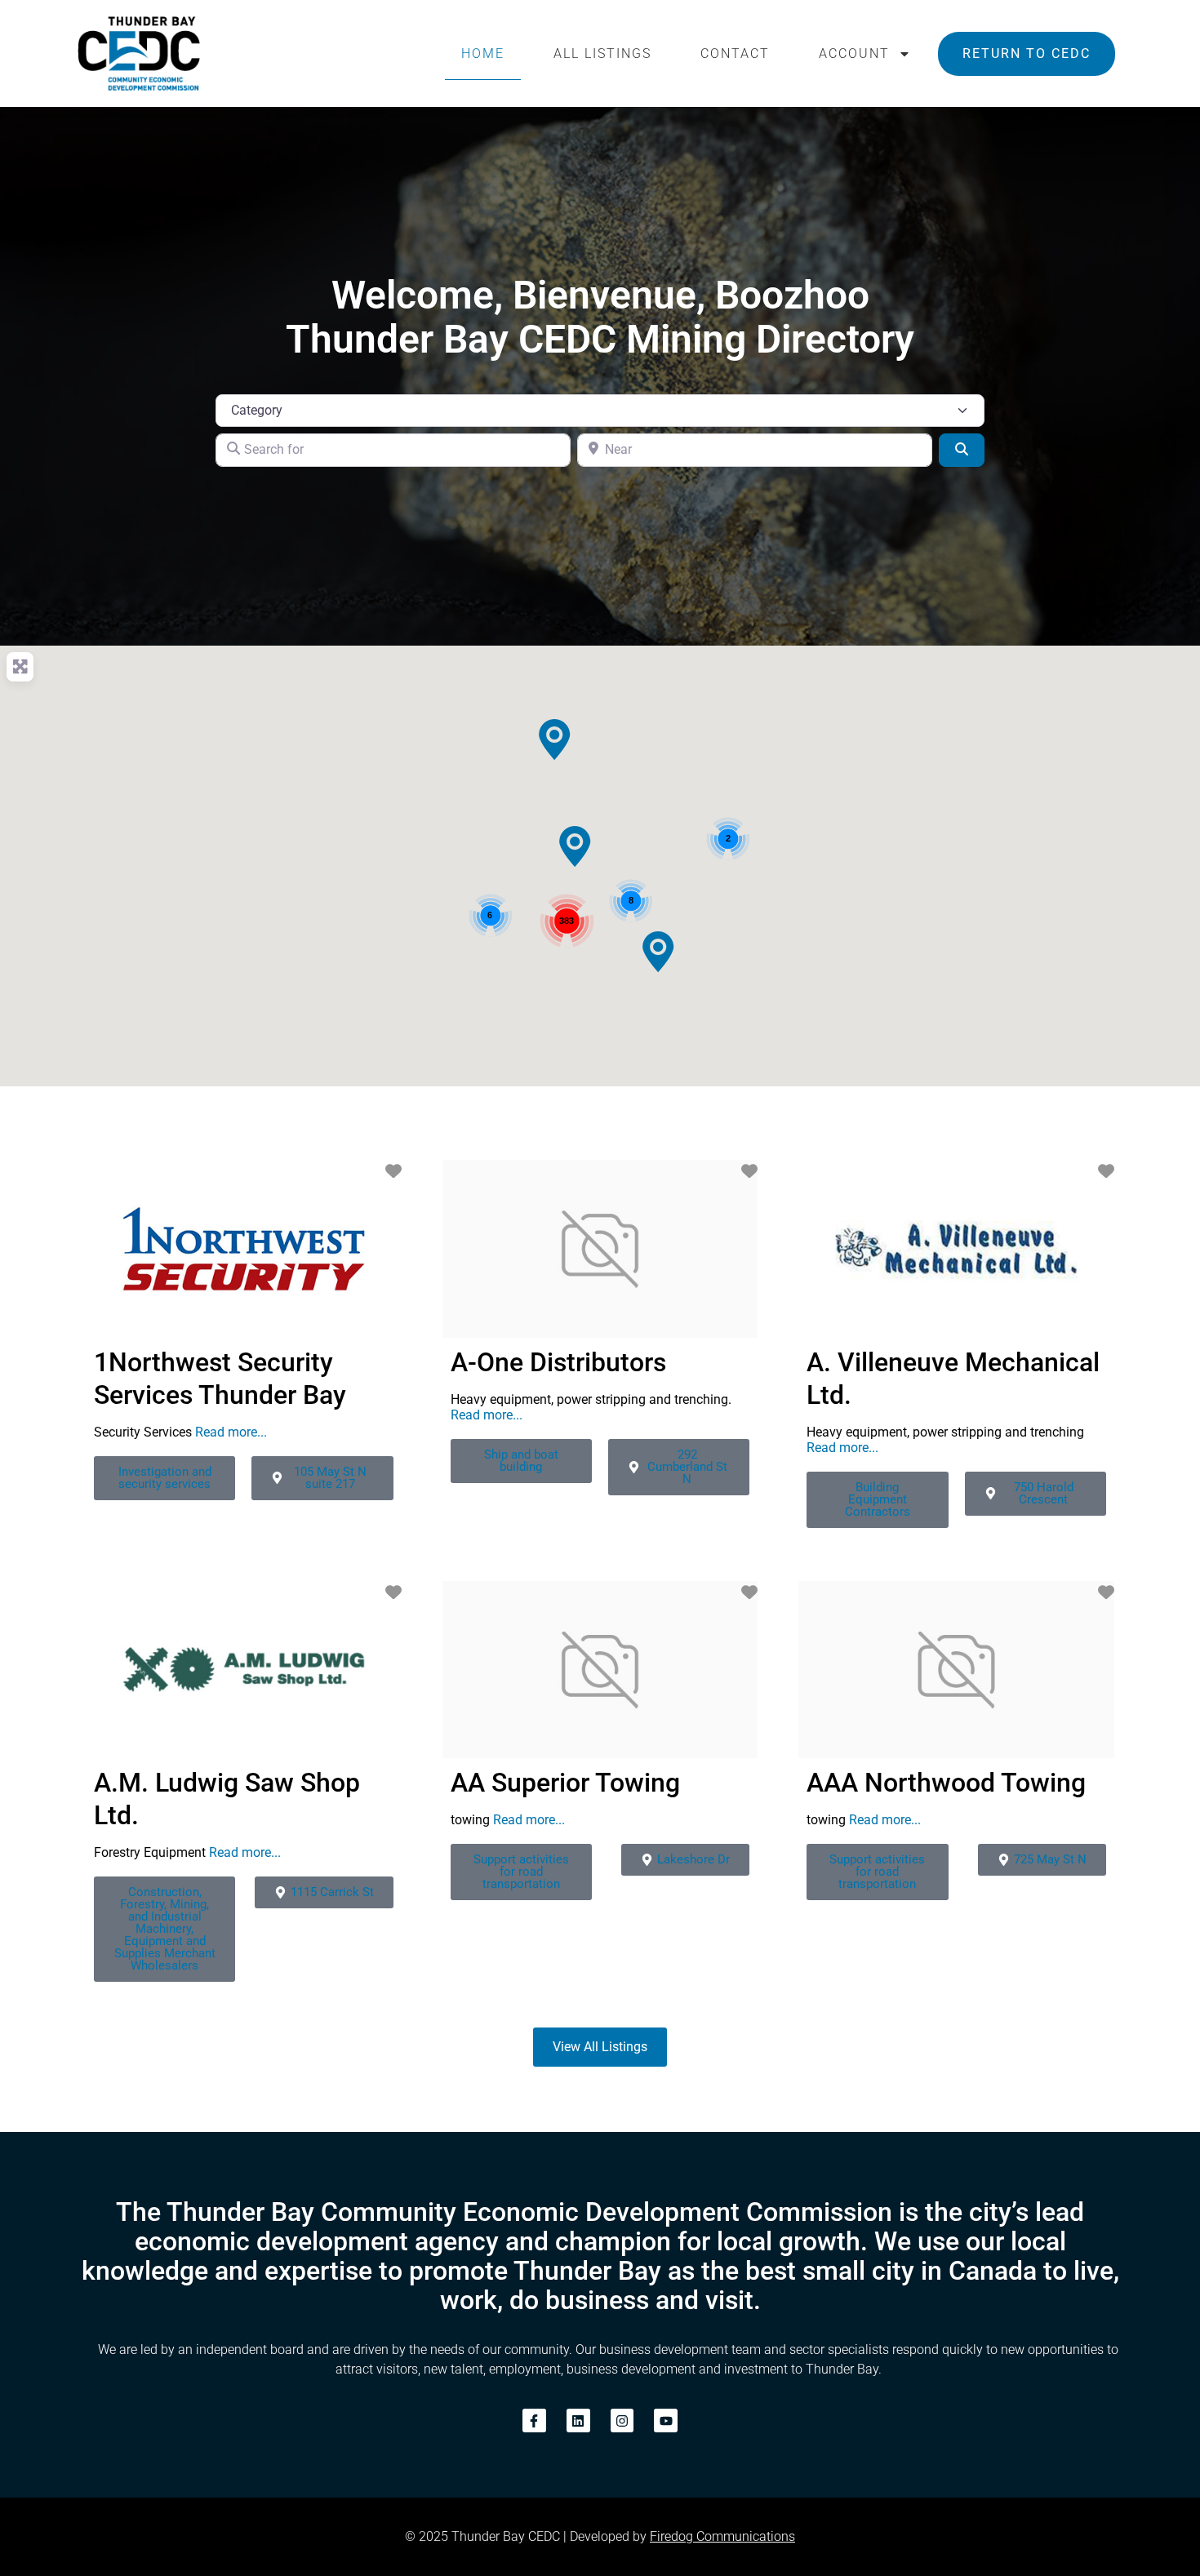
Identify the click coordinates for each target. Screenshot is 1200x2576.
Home (483, 53)
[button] (554, 739)
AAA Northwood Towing (946, 1783)
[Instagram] (622, 2421)
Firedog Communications (722, 2536)
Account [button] (854, 53)
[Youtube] (666, 2421)
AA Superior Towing (565, 1783)
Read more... (231, 1432)
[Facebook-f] (534, 2421)
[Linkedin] (578, 2421)
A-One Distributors (558, 1362)
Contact (735, 53)
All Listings (602, 53)
